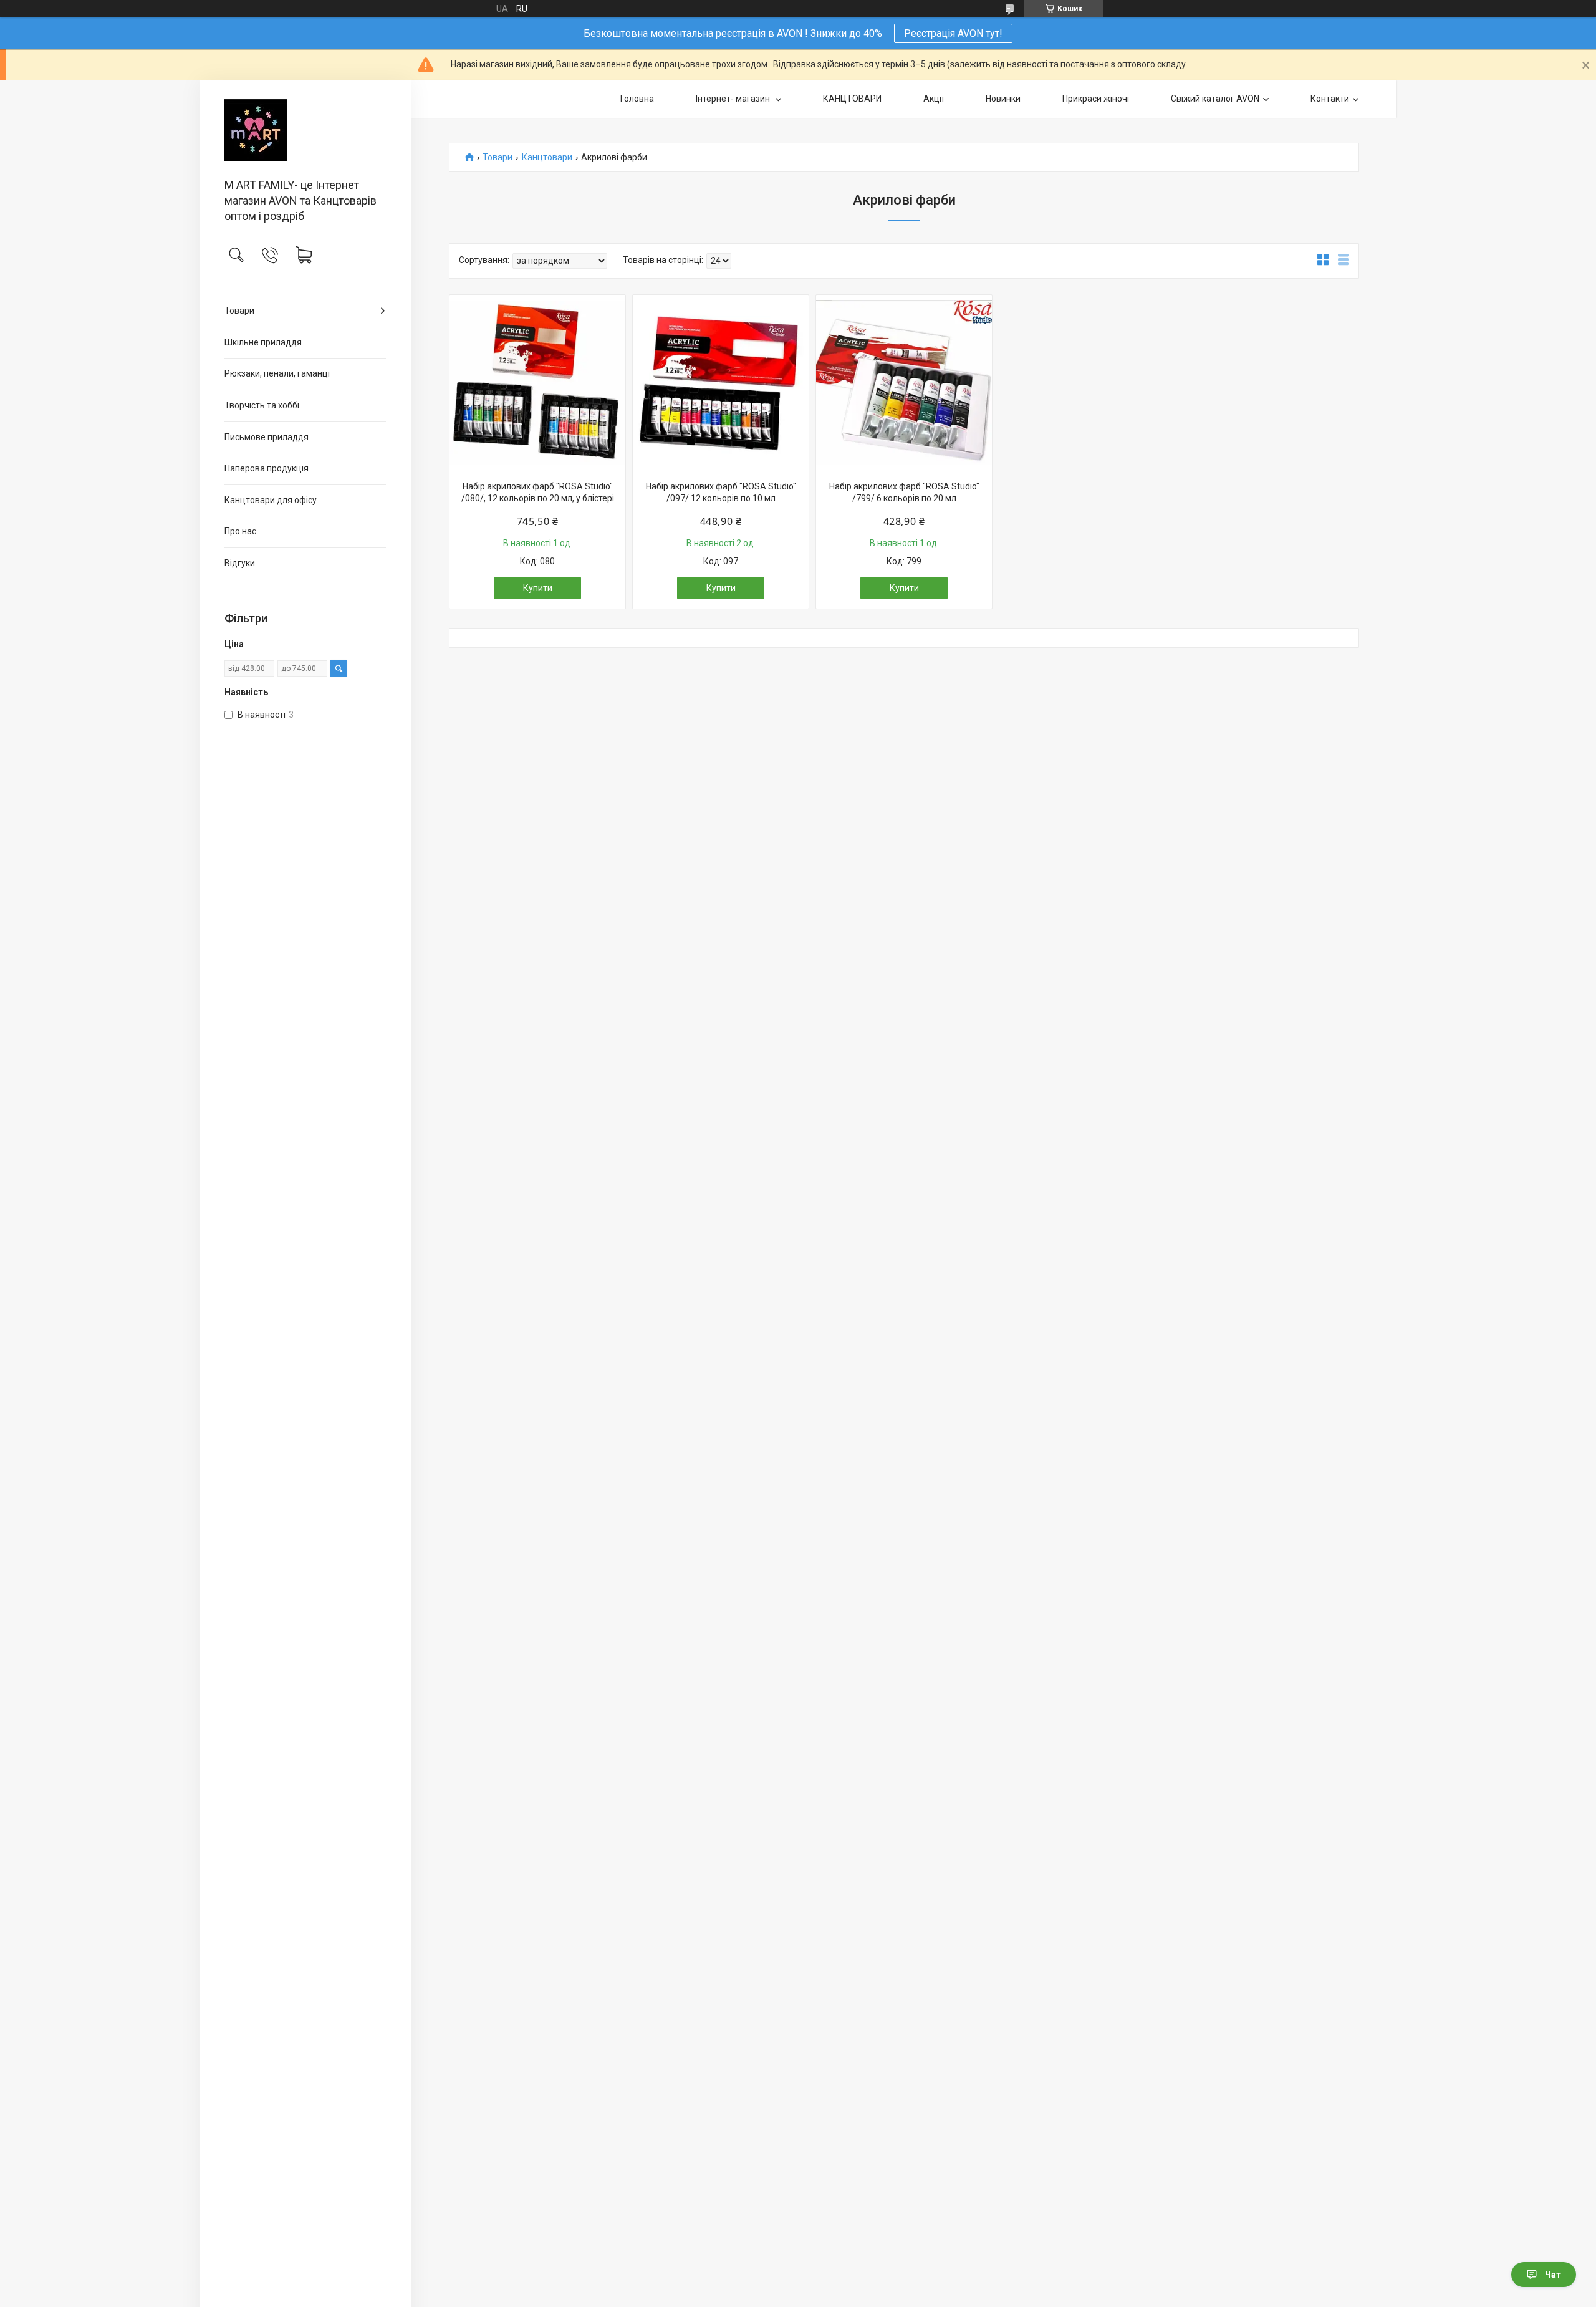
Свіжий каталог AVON (1215, 99)
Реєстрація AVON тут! (953, 33)
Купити (538, 588)
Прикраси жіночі (1096, 99)
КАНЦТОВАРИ (852, 99)
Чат (1553, 2275)
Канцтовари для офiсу (271, 500)
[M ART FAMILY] (305, 130)
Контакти (1330, 99)
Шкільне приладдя (263, 342)
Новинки (1003, 99)
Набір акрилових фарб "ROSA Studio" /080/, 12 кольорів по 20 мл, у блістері (538, 493)
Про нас (240, 531)
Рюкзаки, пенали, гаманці (277, 373)
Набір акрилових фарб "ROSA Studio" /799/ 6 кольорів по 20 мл (904, 493)
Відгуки (240, 563)
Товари (239, 311)
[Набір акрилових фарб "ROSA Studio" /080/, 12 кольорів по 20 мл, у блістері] (537, 383)
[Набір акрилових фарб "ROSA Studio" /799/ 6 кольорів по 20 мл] (904, 383)
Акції (934, 99)
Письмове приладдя (267, 437)
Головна (637, 99)
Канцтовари (547, 157)
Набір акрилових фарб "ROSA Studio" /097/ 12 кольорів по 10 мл (721, 493)
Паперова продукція (267, 468)
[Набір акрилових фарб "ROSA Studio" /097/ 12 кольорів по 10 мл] (721, 383)
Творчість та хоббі (262, 405)
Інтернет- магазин (734, 99)
